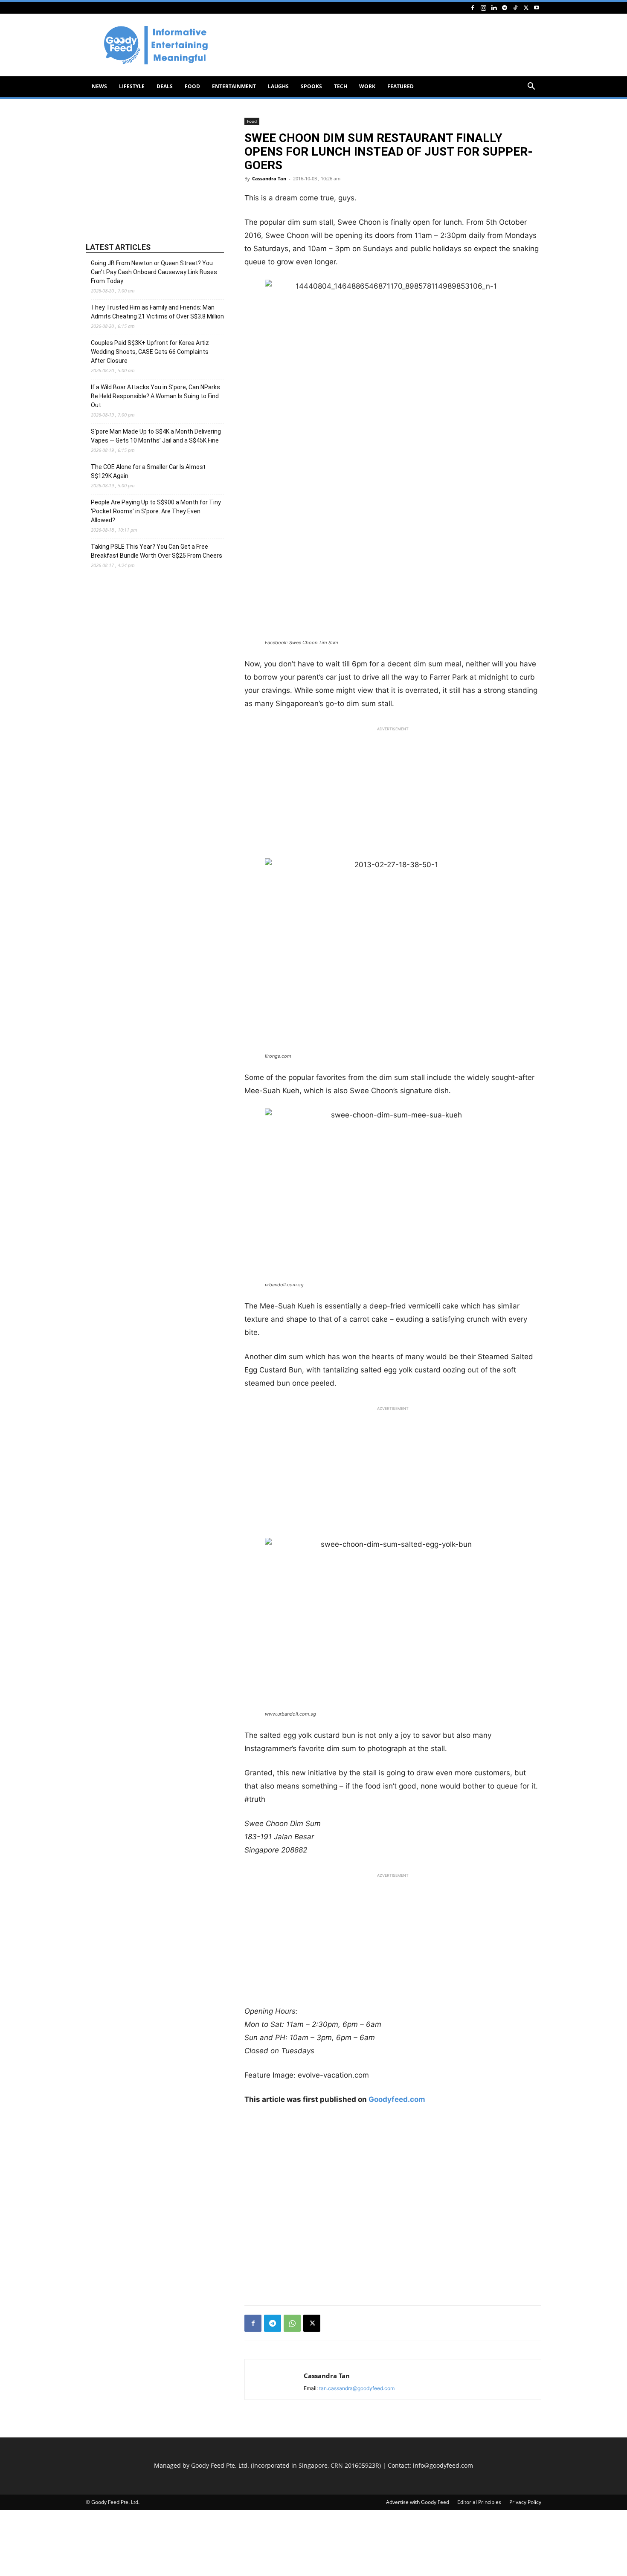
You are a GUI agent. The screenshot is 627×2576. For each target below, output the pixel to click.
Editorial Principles (479, 2502)
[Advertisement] (386, 45)
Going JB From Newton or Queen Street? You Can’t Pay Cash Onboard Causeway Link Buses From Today (154, 272)
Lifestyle (132, 86)
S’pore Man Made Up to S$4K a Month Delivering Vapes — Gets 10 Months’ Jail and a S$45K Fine (156, 436)
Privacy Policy (525, 2502)
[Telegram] (505, 7)
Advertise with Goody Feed (418, 2502)
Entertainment (234, 86)
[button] (531, 87)
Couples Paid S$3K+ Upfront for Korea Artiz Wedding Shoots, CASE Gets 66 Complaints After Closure (150, 352)
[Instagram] (483, 7)
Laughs (278, 86)
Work (367, 86)
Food (192, 86)
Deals (165, 86)
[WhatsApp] (292, 2323)
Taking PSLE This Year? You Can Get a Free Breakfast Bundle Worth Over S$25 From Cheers (157, 551)
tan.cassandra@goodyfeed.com (357, 2388)
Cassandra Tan (269, 178)
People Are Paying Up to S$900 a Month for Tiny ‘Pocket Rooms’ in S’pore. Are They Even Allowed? (156, 511)
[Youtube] (537, 7)
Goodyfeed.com (397, 2099)
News (99, 86)
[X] (526, 7)
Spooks (311, 86)
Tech (341, 86)
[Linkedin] (494, 7)
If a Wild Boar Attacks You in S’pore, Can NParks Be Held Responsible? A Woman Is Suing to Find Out (155, 396)
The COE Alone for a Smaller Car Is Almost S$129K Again (148, 471)
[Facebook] (473, 7)
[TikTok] (515, 7)
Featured (401, 86)
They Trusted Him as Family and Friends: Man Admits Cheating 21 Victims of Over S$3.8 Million (157, 312)
